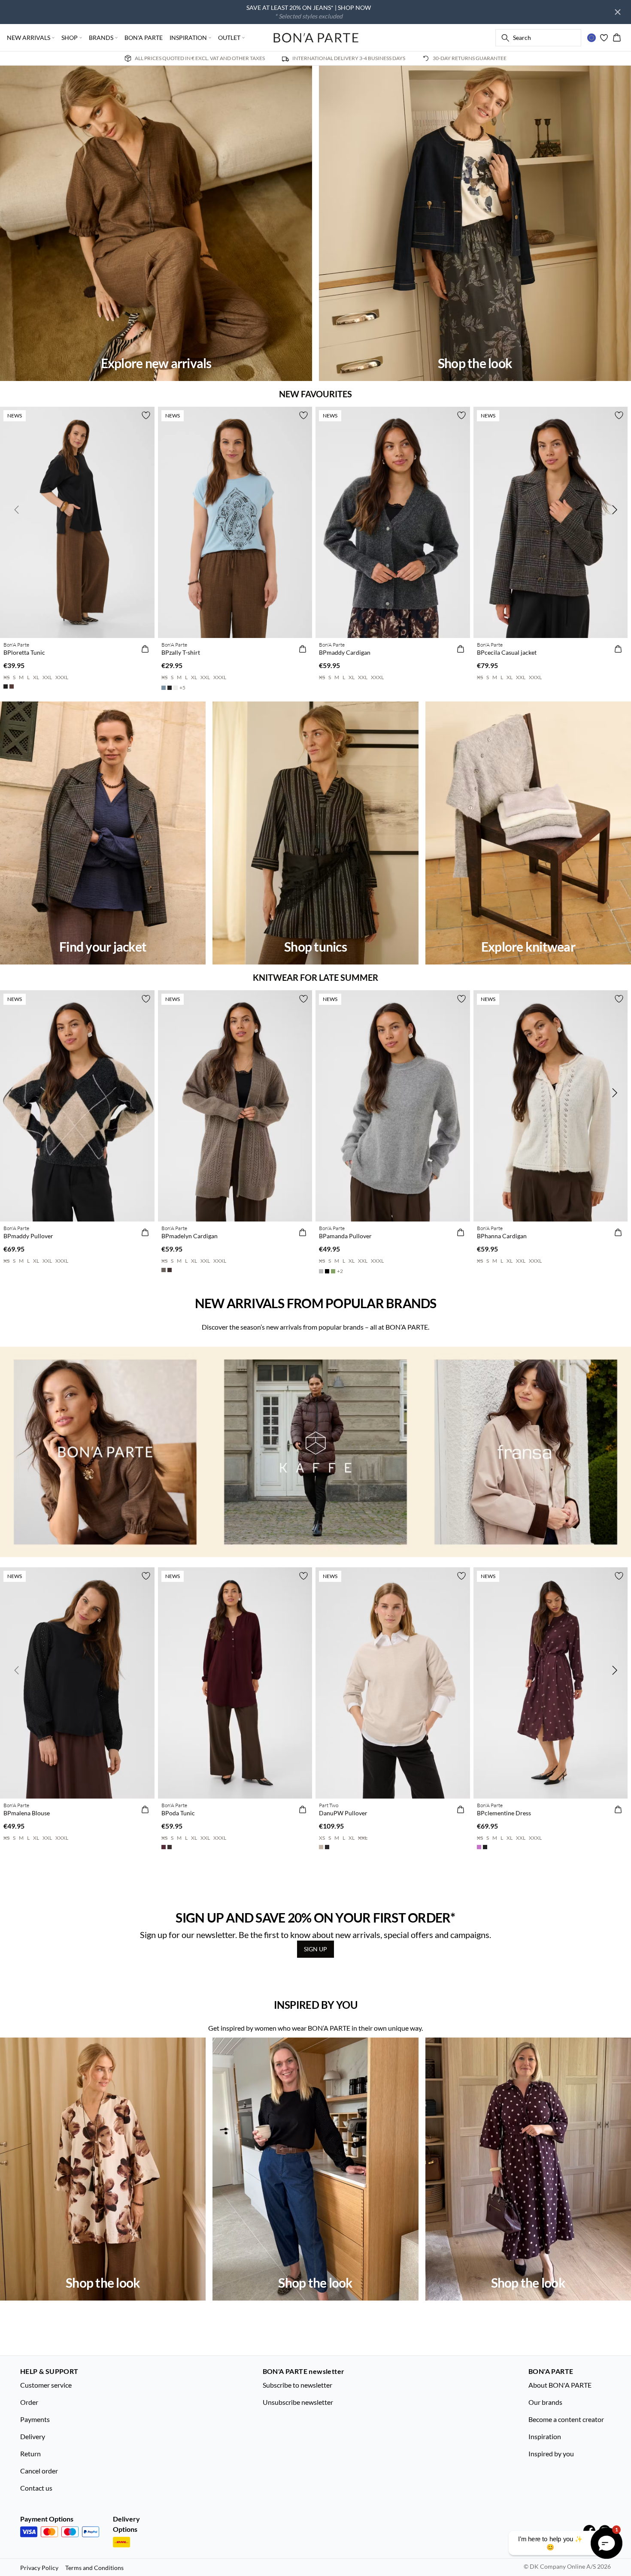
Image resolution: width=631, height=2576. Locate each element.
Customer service (46, 2385)
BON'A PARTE (144, 38)
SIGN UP (315, 1949)
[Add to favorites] (146, 415)
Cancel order (39, 2471)
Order (29, 2402)
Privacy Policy (39, 2568)
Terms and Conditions (94, 2568)
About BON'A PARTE (560, 2385)
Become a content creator (566, 2419)
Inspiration (545, 2436)
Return (30, 2454)
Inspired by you (551, 2454)
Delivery (33, 2436)
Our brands (545, 2402)
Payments (35, 2419)
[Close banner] (618, 12)
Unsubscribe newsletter (298, 2402)
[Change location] (592, 38)
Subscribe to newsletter (297, 2385)
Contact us (36, 2488)
